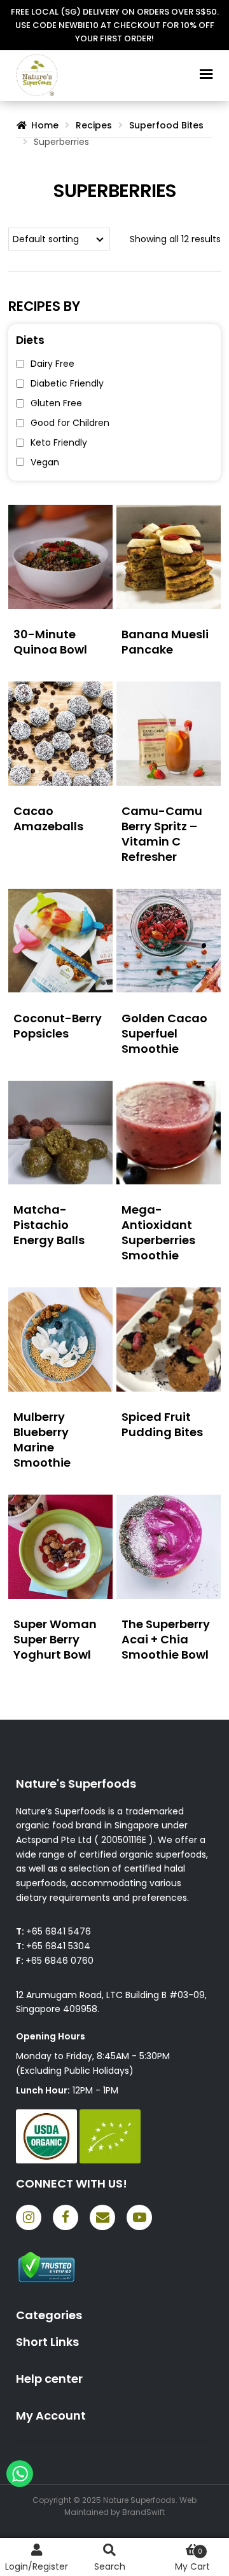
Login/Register (37, 2566)
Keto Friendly (59, 442)
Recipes (94, 125)
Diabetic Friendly (67, 383)
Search (110, 2566)
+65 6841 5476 (59, 1931)
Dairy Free (52, 364)
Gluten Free (56, 403)
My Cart (192, 2560)
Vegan (45, 462)
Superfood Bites (166, 125)
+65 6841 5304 (58, 1946)
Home (45, 125)
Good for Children (70, 423)
